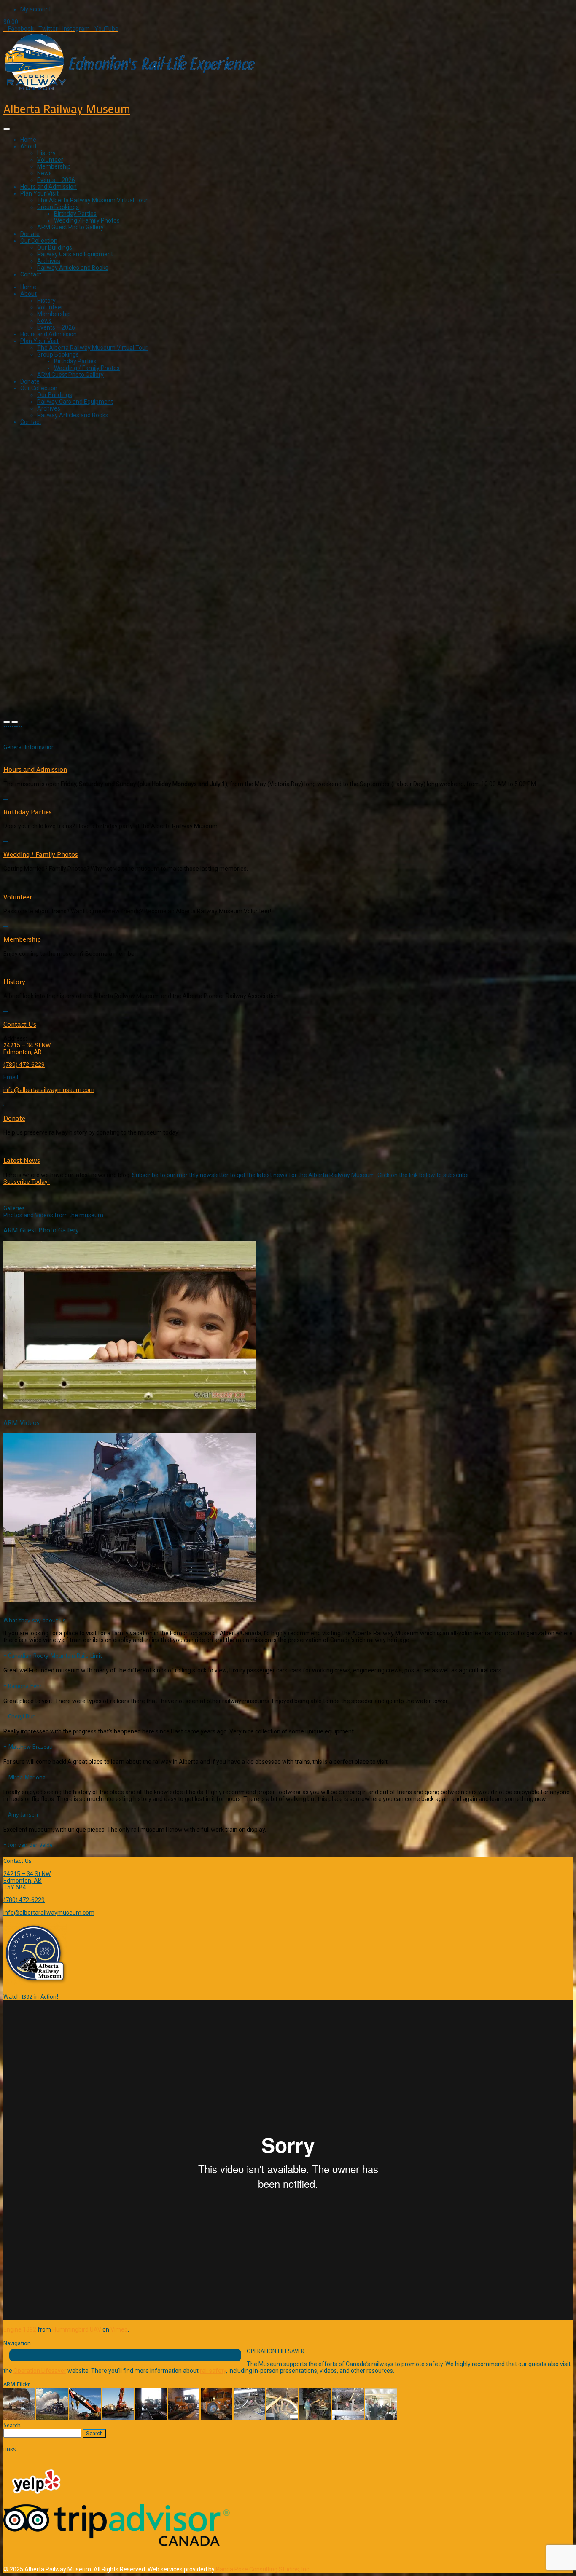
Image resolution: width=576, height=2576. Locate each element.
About (28, 146)
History (46, 153)
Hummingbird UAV (77, 2329)
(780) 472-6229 (24, 1065)
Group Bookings (58, 207)
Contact (31, 274)
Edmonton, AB (23, 1052)
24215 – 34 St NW (27, 1045)
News (44, 173)
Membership (54, 166)
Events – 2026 (56, 180)
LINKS (9, 2449)
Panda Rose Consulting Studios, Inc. (263, 2569)
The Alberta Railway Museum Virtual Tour (92, 200)
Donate (30, 234)
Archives (49, 261)
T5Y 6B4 (15, 1887)
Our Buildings (55, 247)
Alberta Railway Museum (67, 108)
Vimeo (119, 2329)
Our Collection (39, 241)
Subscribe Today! (27, 1182)
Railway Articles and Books (73, 268)
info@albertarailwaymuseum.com (49, 1090)
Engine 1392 (20, 2329)
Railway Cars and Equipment (75, 254)
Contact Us (20, 1024)
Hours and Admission (48, 187)
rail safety (213, 2371)
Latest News (22, 1160)
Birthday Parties (75, 214)
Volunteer (50, 160)
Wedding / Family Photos (87, 220)
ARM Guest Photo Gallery (70, 227)
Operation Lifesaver (40, 2371)
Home (28, 140)
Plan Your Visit (39, 193)
